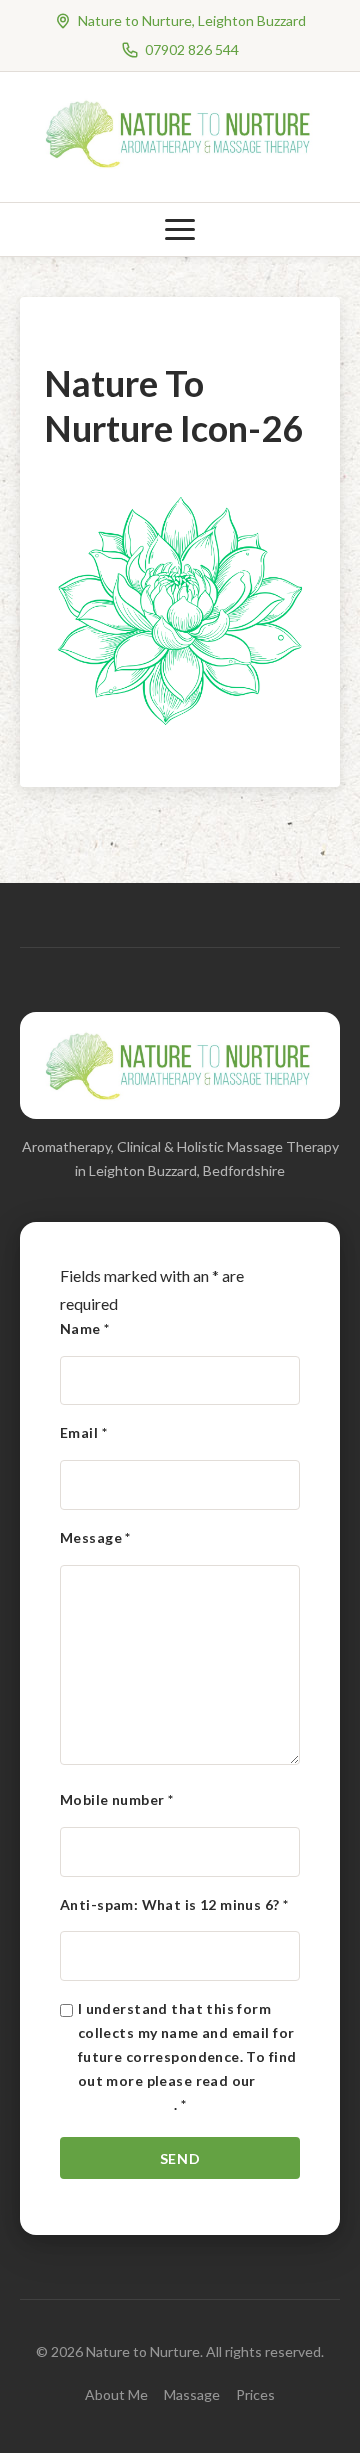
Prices (255, 2394)
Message (95, 1537)
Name (85, 1328)
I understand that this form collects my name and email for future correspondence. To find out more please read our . (187, 2056)
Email (83, 1432)
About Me (116, 2394)
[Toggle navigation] (180, 229)
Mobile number (116, 1799)
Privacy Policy (126, 2104)
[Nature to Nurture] (180, 164)
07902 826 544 (192, 49)
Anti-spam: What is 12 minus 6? (174, 1904)
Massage (192, 2394)
